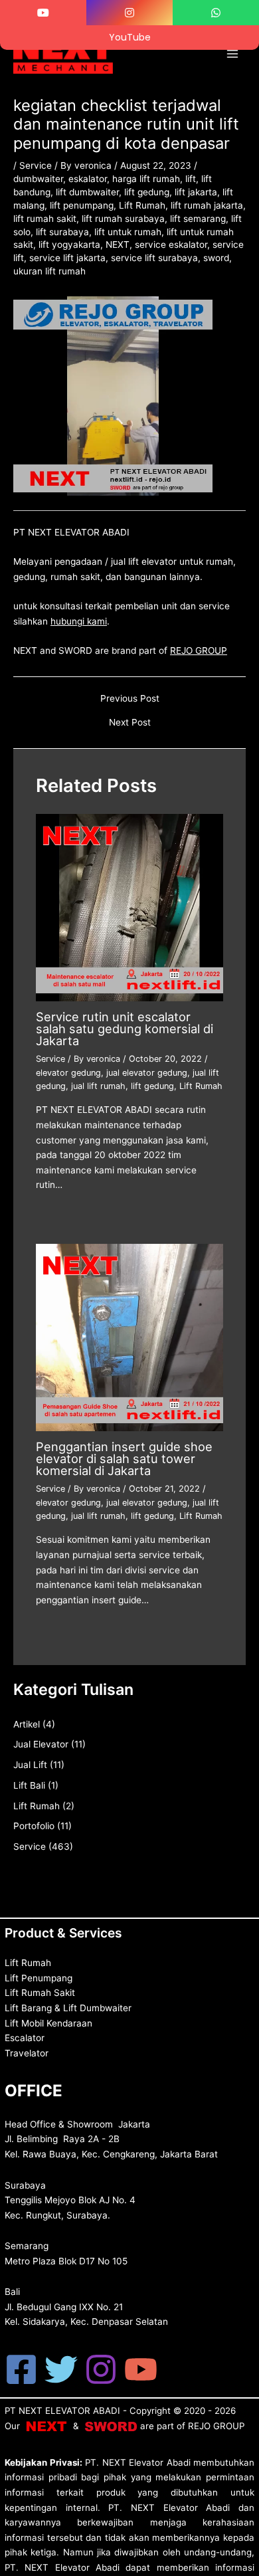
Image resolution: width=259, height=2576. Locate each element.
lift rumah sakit (45, 219)
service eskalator (171, 245)
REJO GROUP (199, 650)
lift (191, 179)
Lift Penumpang (39, 1978)
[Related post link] (52, 1215)
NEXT (118, 245)
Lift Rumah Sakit (40, 1993)
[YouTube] (141, 2369)
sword (216, 258)
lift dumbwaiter (87, 192)
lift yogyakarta (69, 245)
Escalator (25, 2038)
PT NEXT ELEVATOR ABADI (62, 2411)
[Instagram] (101, 2369)
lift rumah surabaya (123, 219)
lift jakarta (196, 192)
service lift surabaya (154, 258)
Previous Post (130, 699)
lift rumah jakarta (207, 205)
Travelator (27, 2053)
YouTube (130, 37)
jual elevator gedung (147, 1073)
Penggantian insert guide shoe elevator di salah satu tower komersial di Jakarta (124, 1458)
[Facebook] (21, 2369)
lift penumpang (82, 205)
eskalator (88, 179)
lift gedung (147, 192)
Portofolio (34, 1826)
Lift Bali (29, 1785)
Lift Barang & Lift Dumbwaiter (68, 2008)
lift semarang (198, 219)
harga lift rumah (146, 179)
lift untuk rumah (128, 232)
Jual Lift (30, 1765)
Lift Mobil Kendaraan (48, 2023)
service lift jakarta (67, 258)
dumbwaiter (38, 179)
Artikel (27, 1724)
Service (36, 165)
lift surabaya (62, 232)
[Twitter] (61, 2369)
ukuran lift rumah (49, 271)
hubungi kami (79, 621)
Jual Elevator (41, 1744)
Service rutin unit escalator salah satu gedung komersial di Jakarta (125, 1029)
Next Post (130, 723)
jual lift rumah (98, 1086)
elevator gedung (68, 1073)
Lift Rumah (142, 205)
